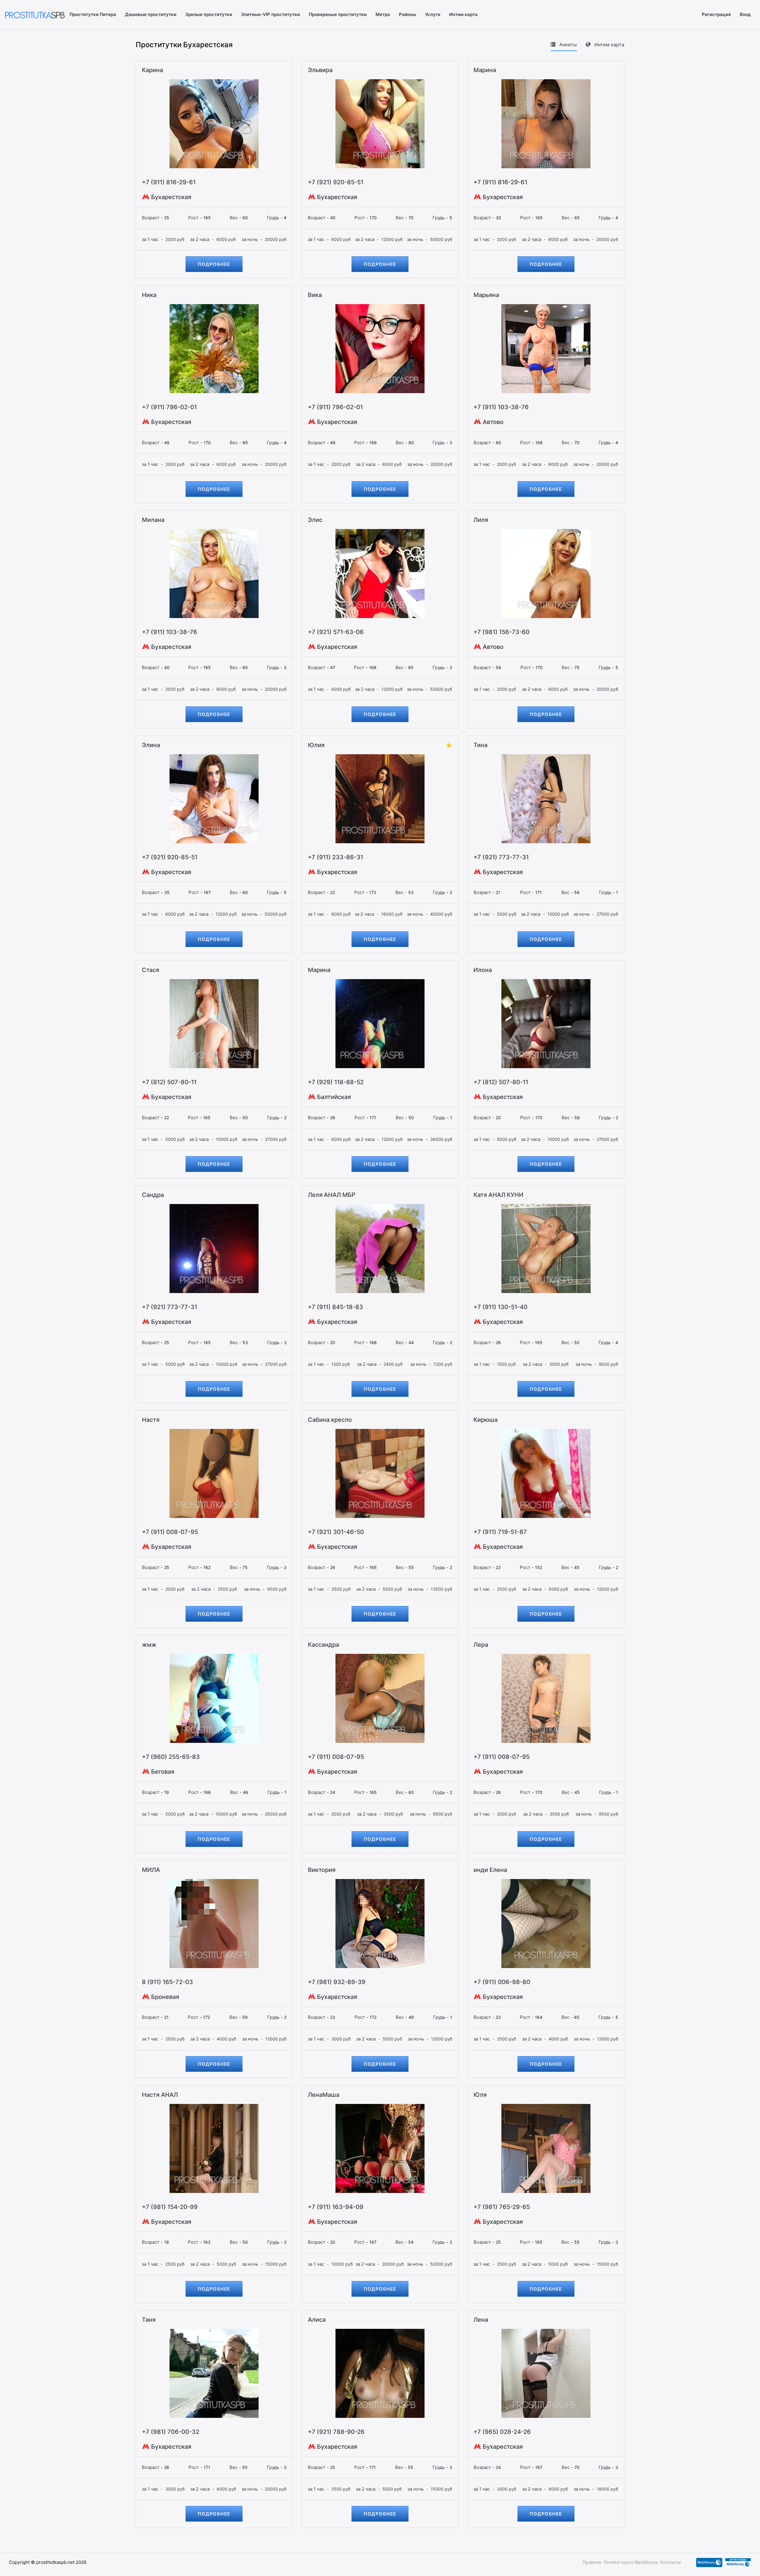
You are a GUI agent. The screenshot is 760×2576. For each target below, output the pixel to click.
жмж (149, 1645)
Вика (315, 295)
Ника (149, 295)
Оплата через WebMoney (631, 2562)
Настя (151, 1420)
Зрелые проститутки (209, 14)
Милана (153, 520)
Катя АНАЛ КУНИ (498, 1195)
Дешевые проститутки (151, 14)
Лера (481, 1645)
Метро (383, 14)
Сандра (153, 1195)
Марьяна (486, 295)
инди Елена (490, 1870)
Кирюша (486, 1420)
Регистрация (716, 14)
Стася (151, 970)
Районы (408, 14)
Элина (151, 745)
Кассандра (323, 1645)
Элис (315, 520)
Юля (480, 2095)
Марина (485, 70)
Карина (152, 70)
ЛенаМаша (324, 2095)
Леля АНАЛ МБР (332, 1195)
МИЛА (151, 1870)
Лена (481, 2320)
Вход (745, 14)
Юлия (316, 745)
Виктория (322, 1870)
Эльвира (320, 70)
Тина (480, 745)
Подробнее (214, 264)
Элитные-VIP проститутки (270, 14)
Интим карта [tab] (609, 45)
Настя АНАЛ (160, 2095)
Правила (592, 2562)
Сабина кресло (330, 1420)
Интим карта (463, 14)
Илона (483, 970)
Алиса (317, 2320)
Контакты (670, 2562)
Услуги (433, 14)
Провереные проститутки (338, 14)
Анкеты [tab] (567, 45)
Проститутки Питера (93, 14)
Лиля (481, 520)
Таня (149, 2320)
